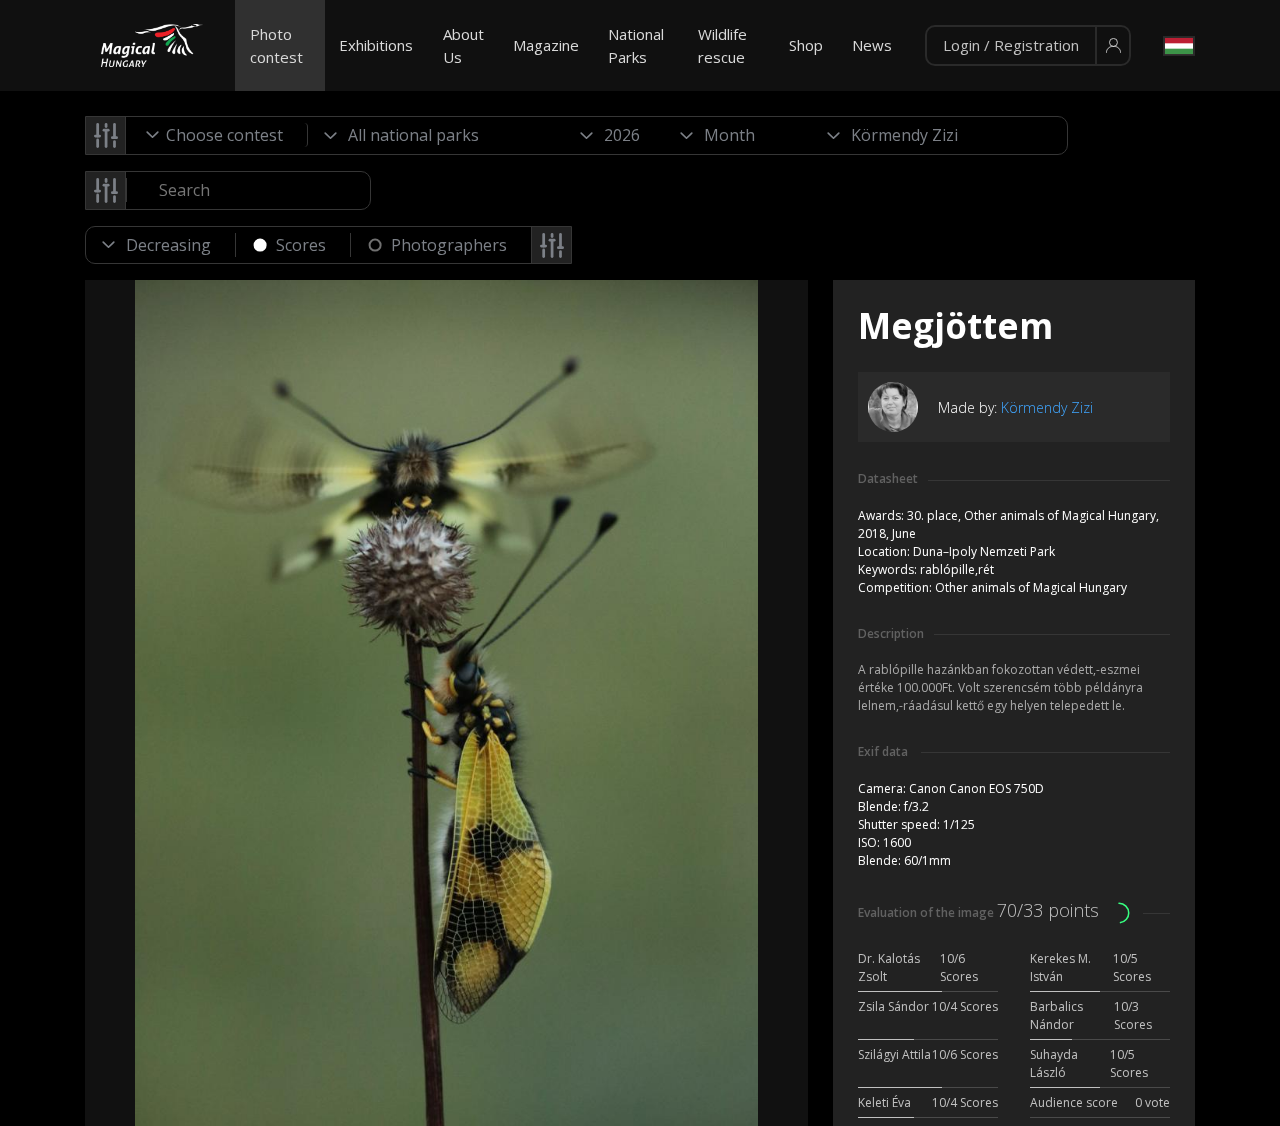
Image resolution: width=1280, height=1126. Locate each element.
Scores (301, 245)
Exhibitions (376, 45)
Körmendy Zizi (1047, 407)
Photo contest (276, 45)
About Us (463, 45)
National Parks (636, 45)
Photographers (449, 245)
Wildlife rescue (722, 45)
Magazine (546, 45)
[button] (1028, 46)
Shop (806, 45)
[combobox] (217, 135)
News (872, 45)
